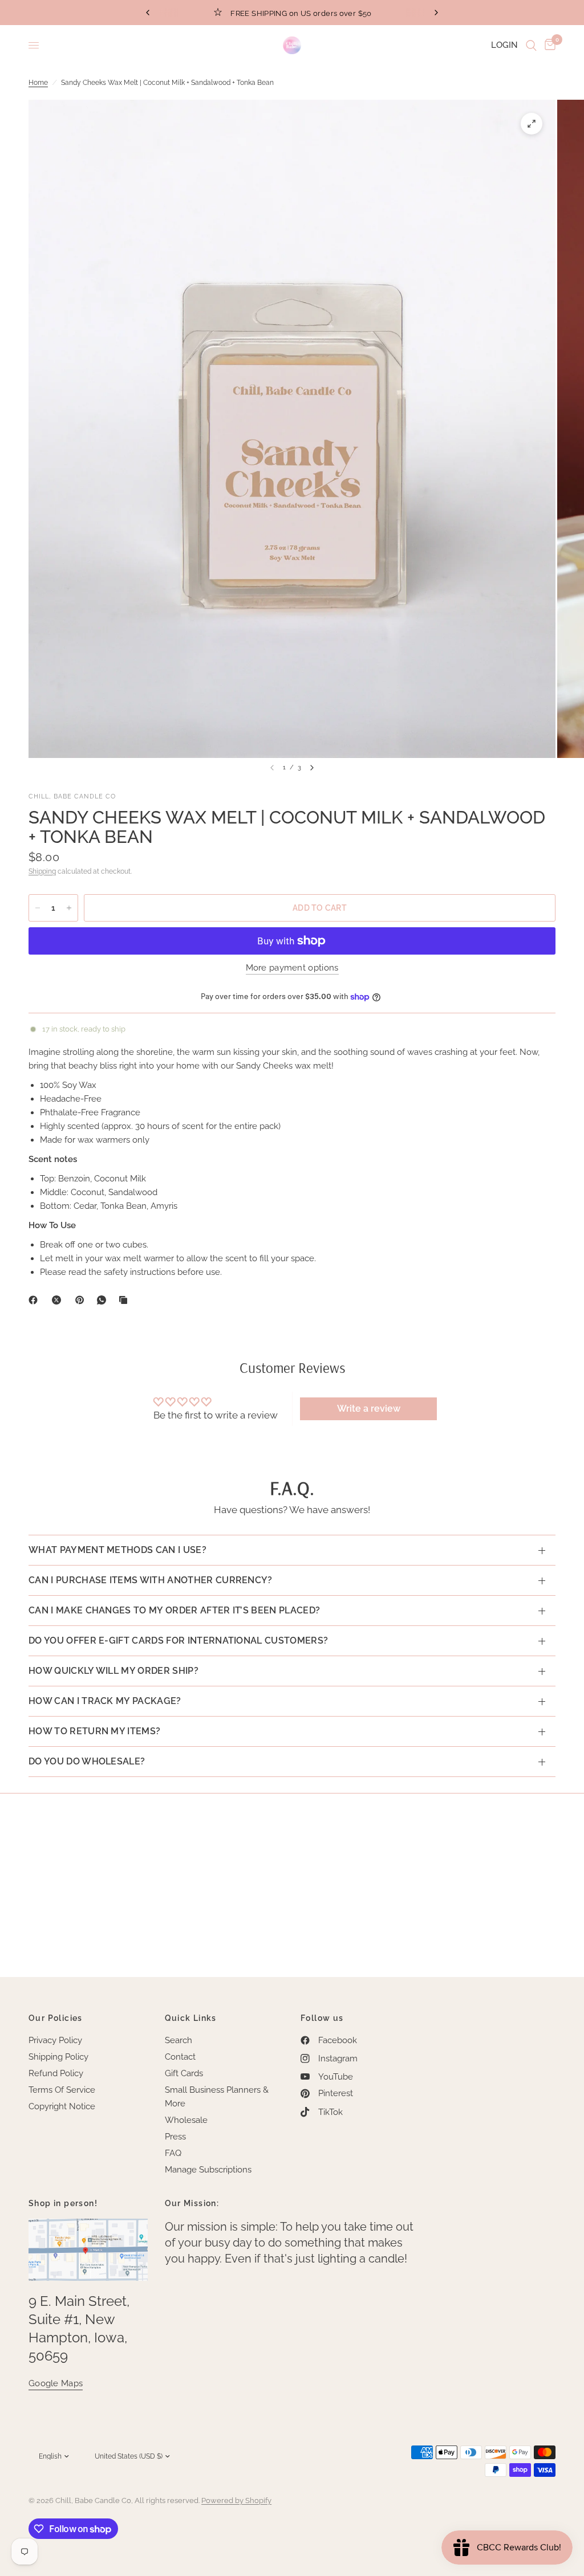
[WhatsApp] (104, 1300)
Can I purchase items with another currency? (151, 1580)
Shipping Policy (58, 2057)
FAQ (173, 2153)
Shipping (42, 871)
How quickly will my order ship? (113, 1671)
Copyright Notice (62, 2106)
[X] (59, 1300)
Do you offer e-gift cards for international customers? (178, 1640)
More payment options (292, 968)
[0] (548, 45)
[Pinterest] (82, 1300)
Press (175, 2137)
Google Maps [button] (56, 2384)
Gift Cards (184, 2073)
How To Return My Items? (94, 1731)
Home (38, 83)
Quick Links (191, 2018)
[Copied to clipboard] (125, 1300)
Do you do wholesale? (87, 1761)
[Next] (312, 768)
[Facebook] (35, 1300)
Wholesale (186, 2120)
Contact (180, 2057)
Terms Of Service (62, 2090)
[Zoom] (532, 124)
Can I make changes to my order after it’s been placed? (174, 1610)
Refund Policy (56, 2073)
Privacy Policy (55, 2040)
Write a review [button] (369, 1409)
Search (179, 2040)
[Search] (531, 45)
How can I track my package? (105, 1701)
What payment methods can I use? (117, 1550)
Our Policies (56, 2018)
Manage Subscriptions (208, 2170)
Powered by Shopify (236, 2500)
